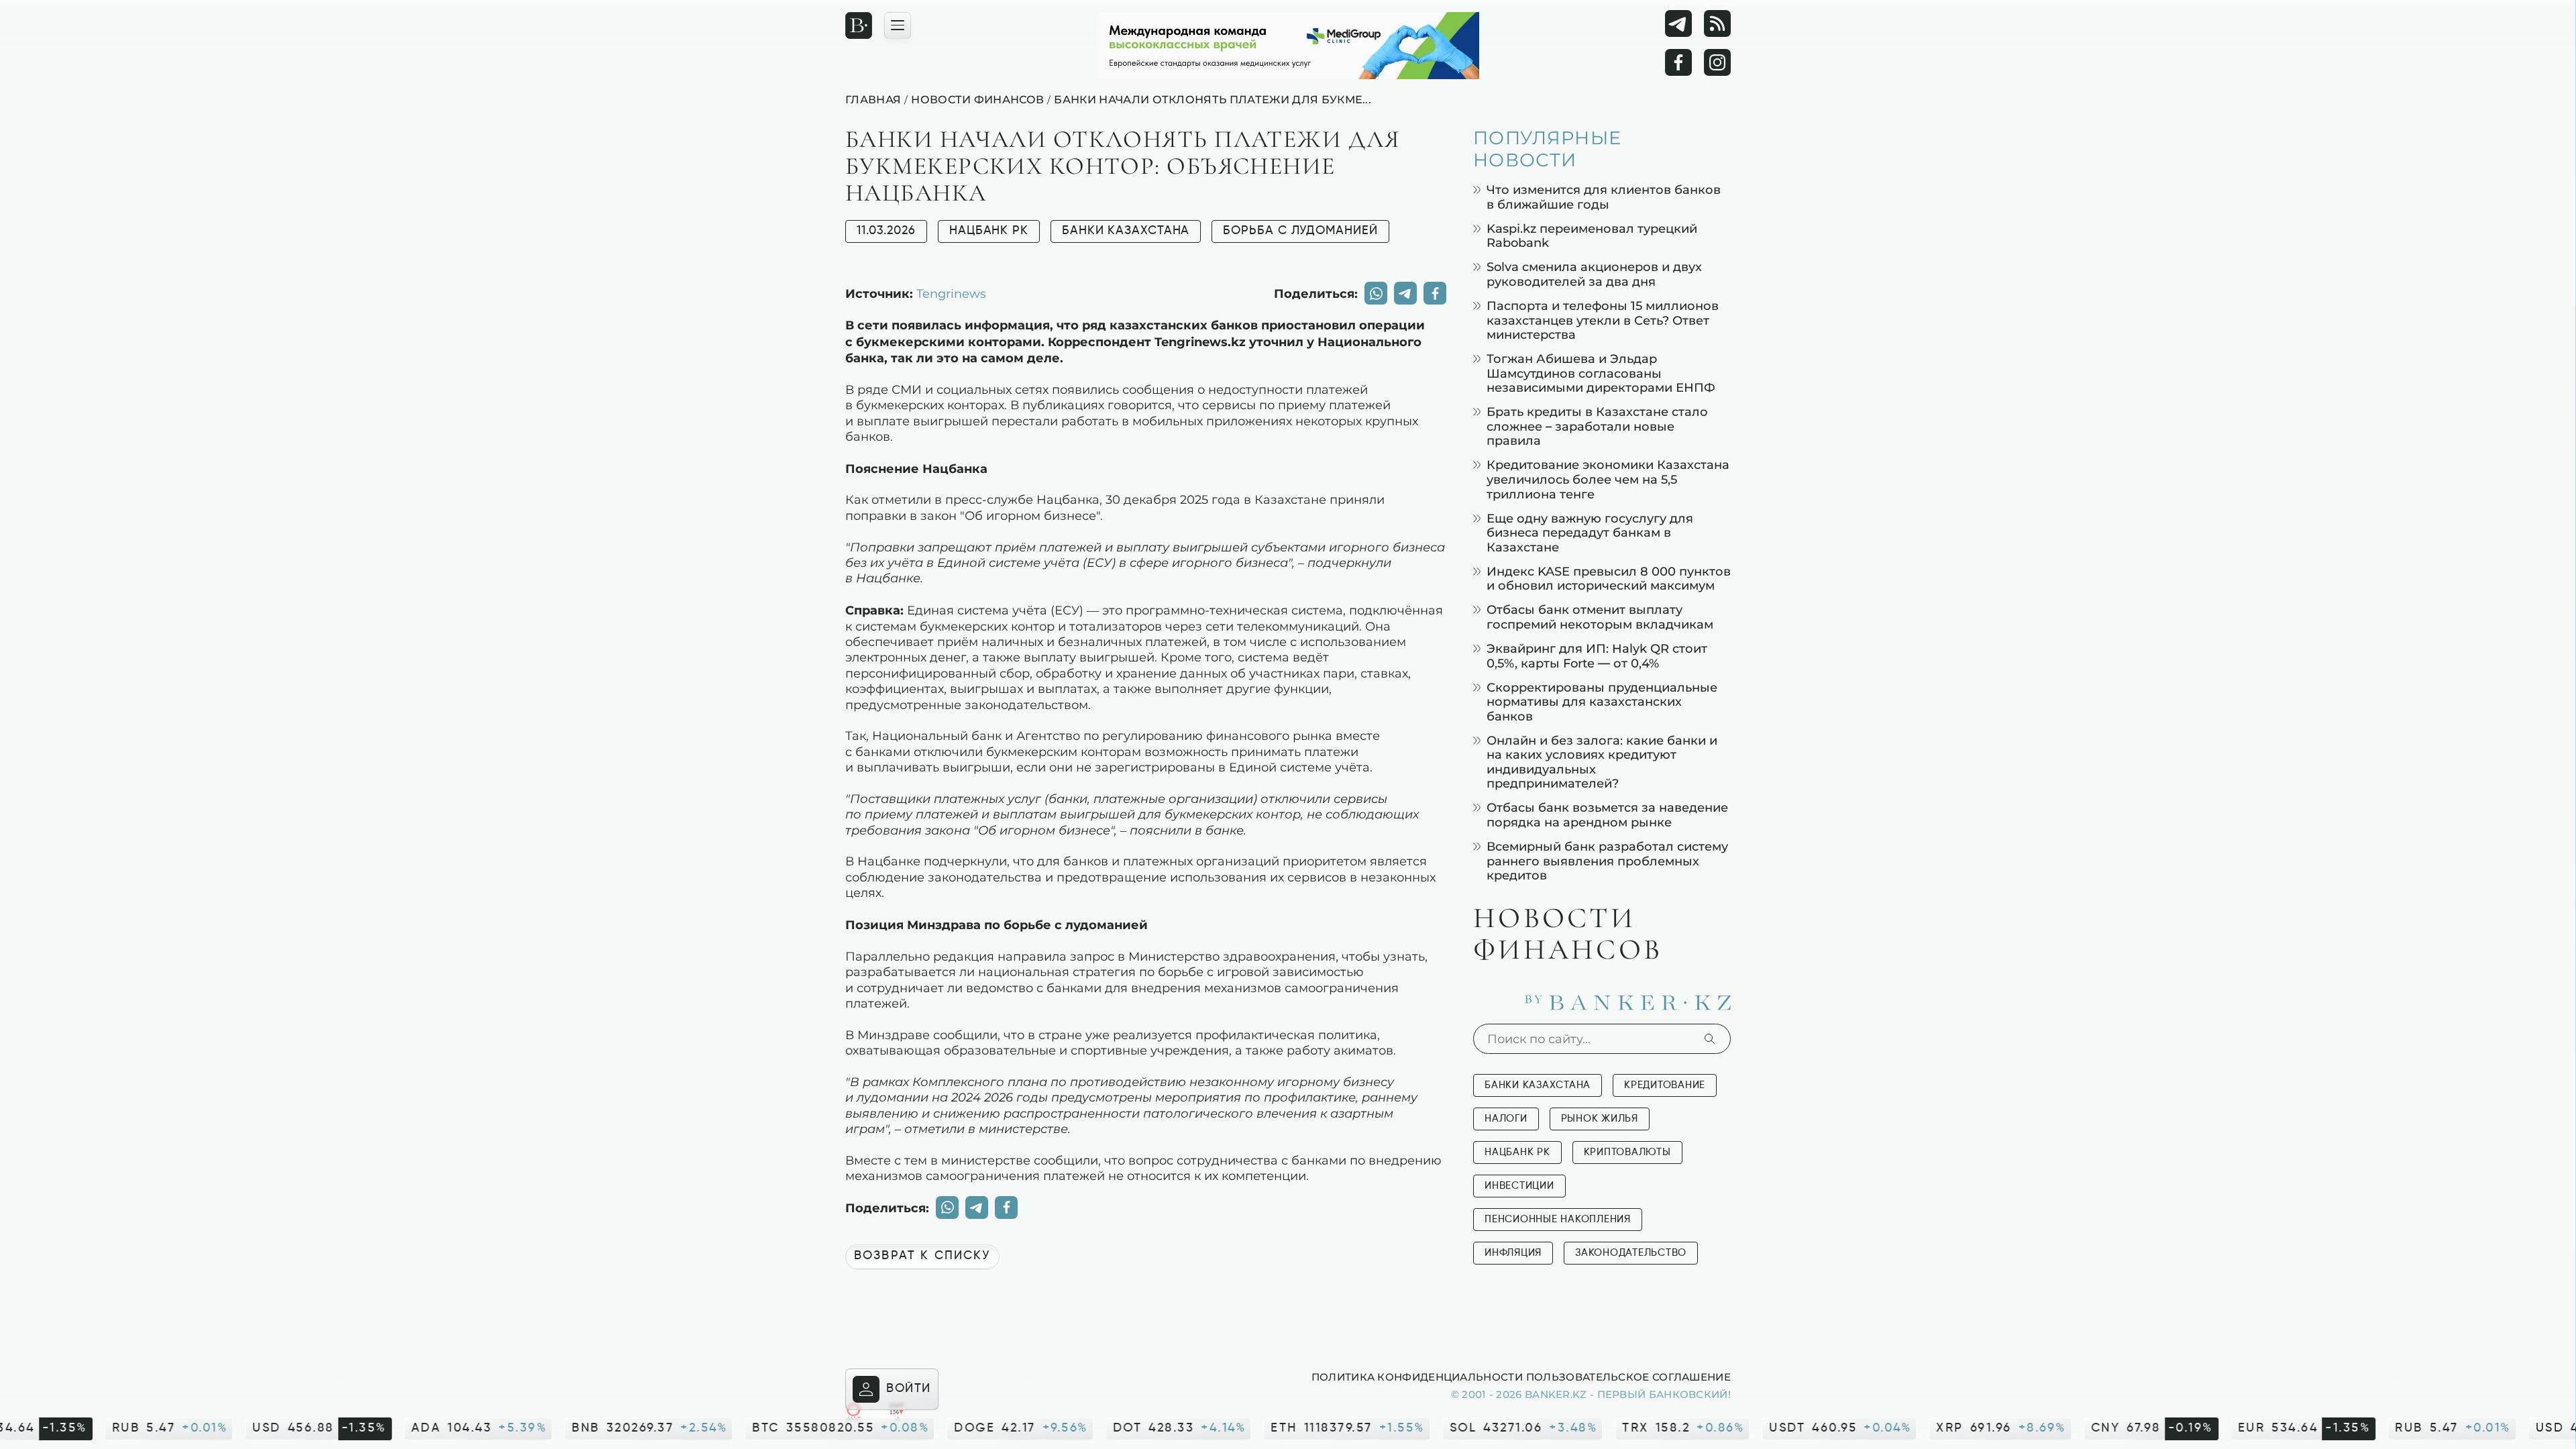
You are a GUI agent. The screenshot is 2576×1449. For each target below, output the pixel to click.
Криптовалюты (1627, 1152)
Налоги (1506, 1119)
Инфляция (1513, 1253)
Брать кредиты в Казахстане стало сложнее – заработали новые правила (1597, 426)
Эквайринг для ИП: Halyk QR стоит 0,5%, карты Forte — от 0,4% (1597, 656)
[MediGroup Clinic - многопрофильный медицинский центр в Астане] (1288, 46)
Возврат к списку (922, 1256)
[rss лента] (1717, 23)
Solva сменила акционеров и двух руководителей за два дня (1594, 274)
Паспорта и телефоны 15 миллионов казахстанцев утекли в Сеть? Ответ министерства (1603, 320)
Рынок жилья (1600, 1119)
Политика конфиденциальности (1417, 1377)
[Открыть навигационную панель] (898, 25)
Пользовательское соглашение (1628, 1377)
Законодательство (1631, 1253)
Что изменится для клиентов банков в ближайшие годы (1604, 197)
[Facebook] (1678, 62)
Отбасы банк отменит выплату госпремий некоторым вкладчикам (1600, 617)
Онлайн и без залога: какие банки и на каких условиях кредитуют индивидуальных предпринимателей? (1602, 762)
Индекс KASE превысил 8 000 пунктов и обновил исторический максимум (1609, 579)
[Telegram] (1678, 23)
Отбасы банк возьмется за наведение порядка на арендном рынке (1607, 815)
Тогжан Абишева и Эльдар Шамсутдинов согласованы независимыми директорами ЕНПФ (1601, 373)
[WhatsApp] (1376, 293)
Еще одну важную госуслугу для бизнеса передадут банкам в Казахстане (1590, 533)
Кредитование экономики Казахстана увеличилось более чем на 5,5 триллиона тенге (1608, 479)
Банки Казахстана (1126, 231)
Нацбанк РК (989, 231)
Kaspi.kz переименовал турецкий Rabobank (1592, 236)
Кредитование (1665, 1085)
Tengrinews (951, 293)
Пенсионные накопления (1558, 1219)
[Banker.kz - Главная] (859, 25)
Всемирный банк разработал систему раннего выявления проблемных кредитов (1607, 861)
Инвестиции (1519, 1186)
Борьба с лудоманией (1300, 231)
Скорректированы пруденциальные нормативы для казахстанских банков (1602, 702)
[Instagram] (1717, 62)
